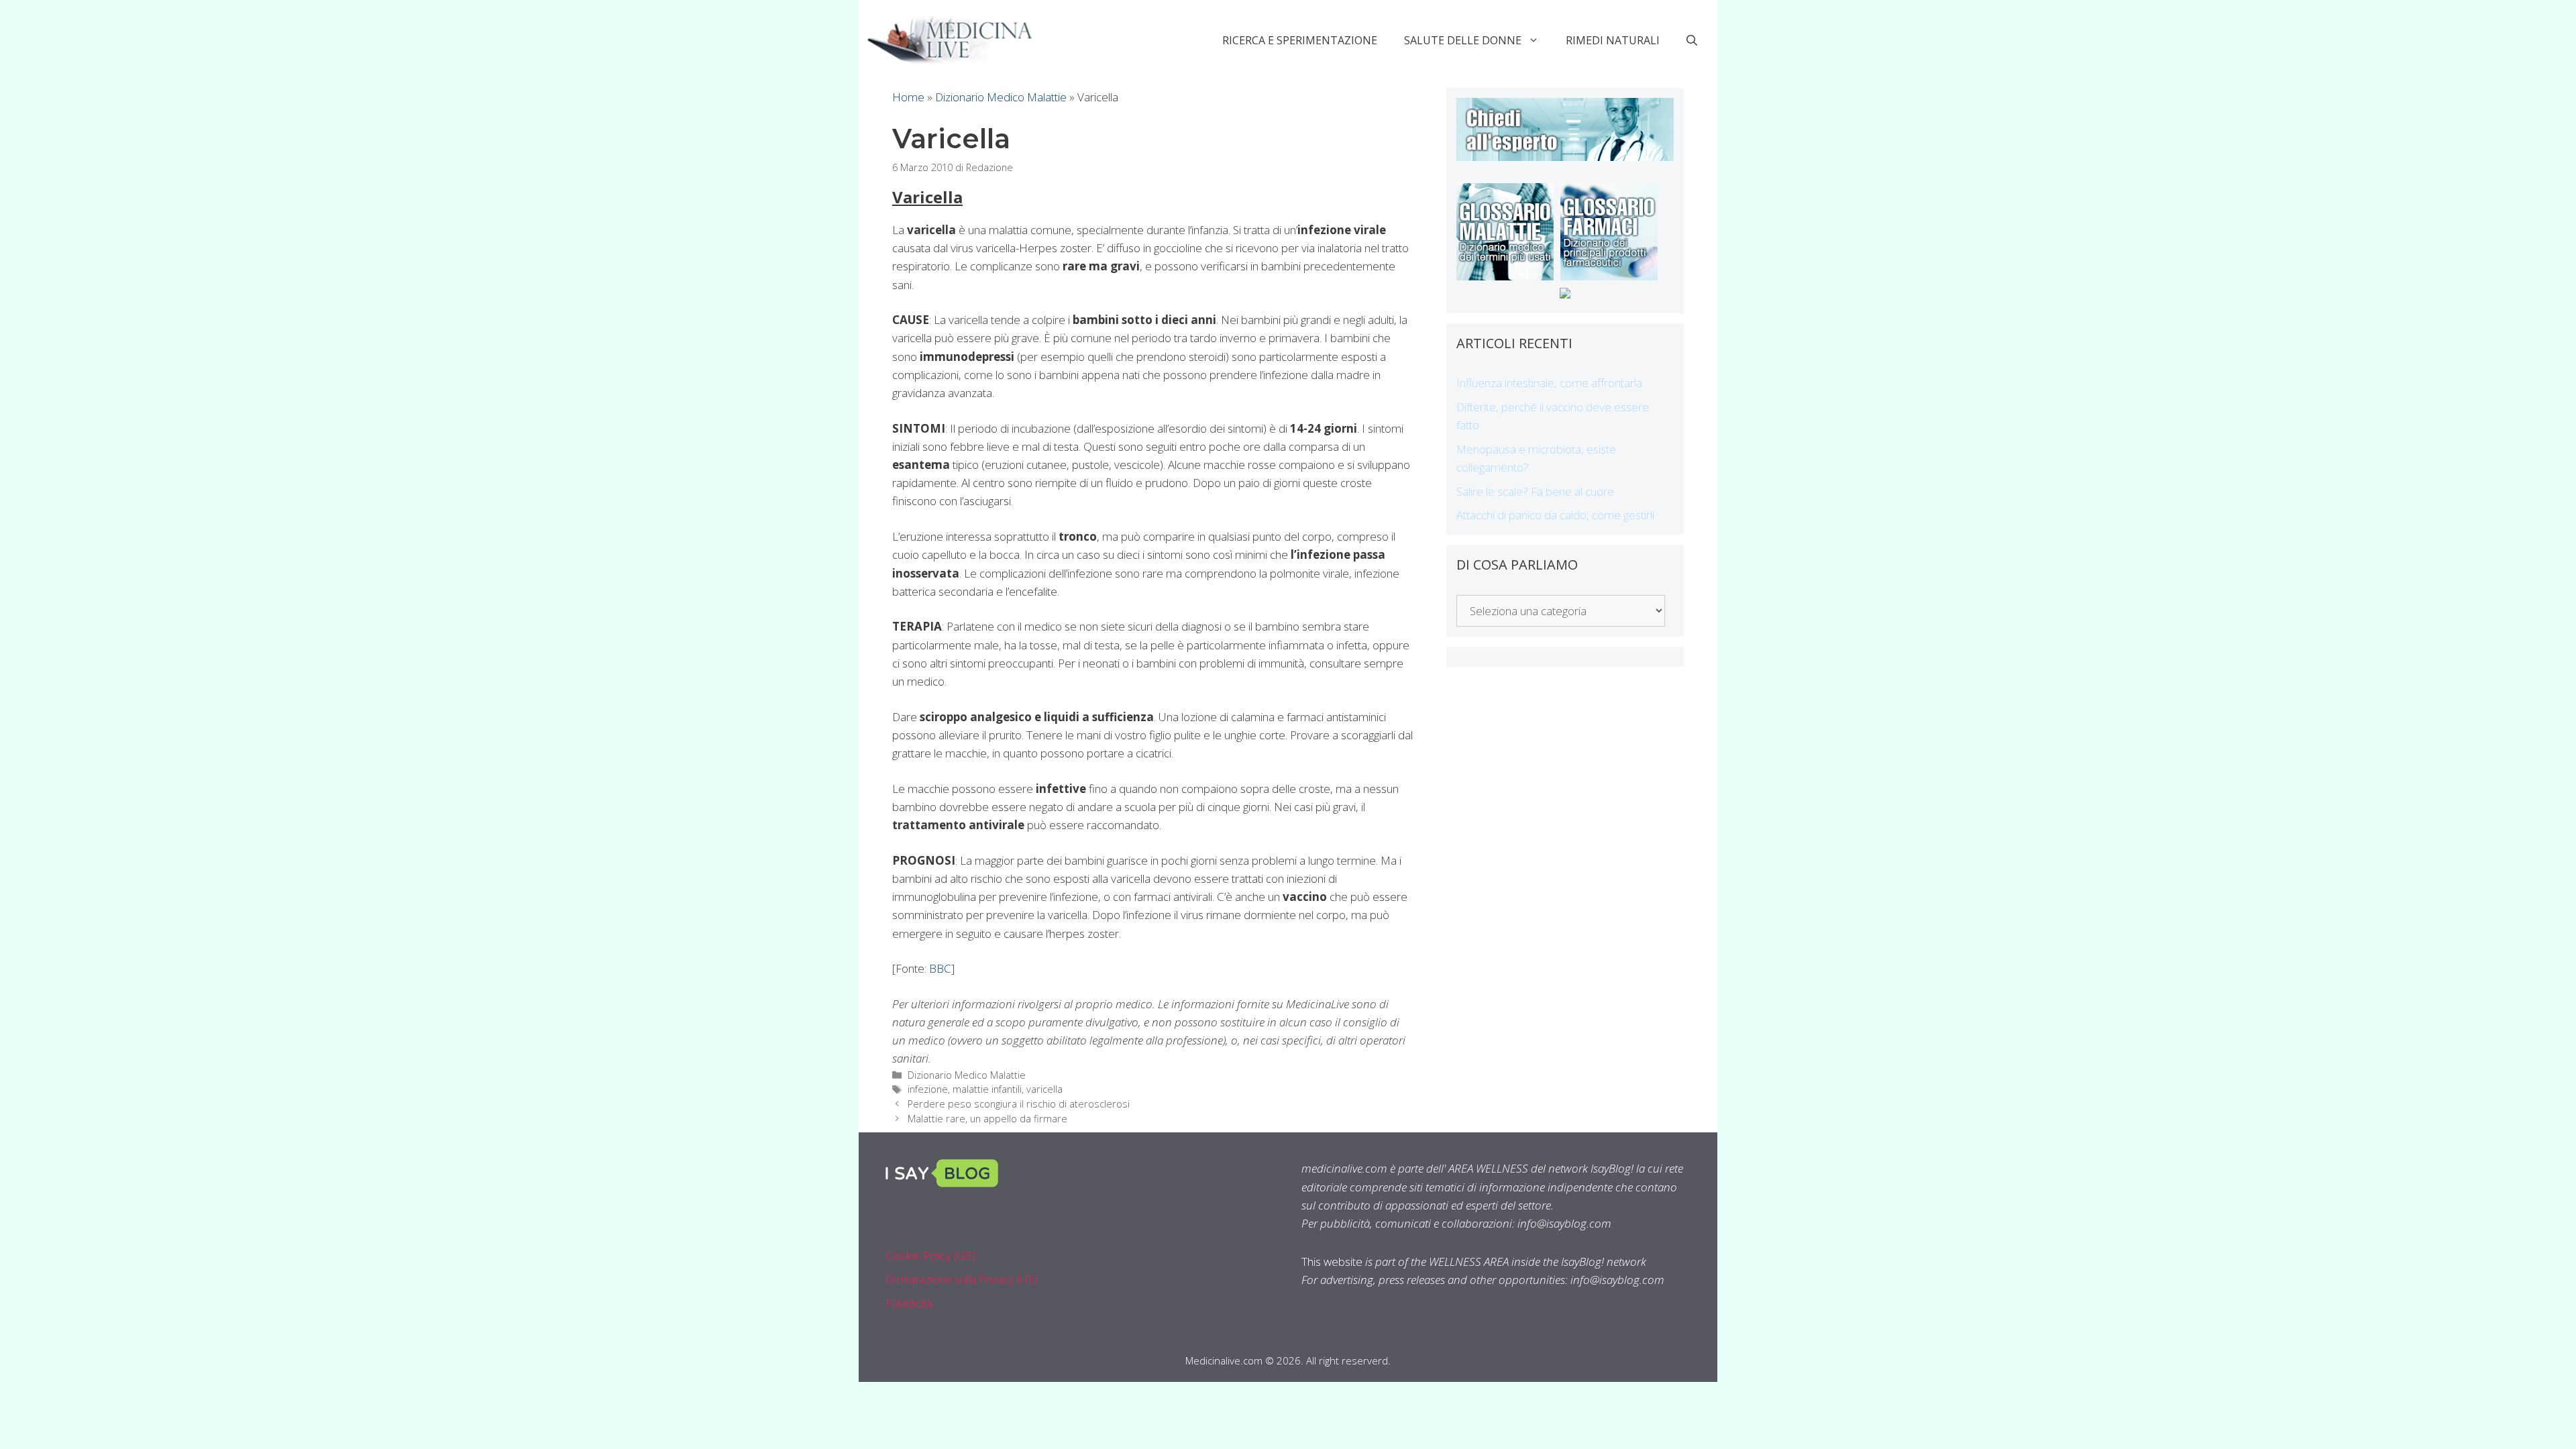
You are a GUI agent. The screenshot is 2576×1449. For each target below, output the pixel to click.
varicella (1044, 1089)
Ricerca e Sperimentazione (1300, 40)
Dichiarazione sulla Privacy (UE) (962, 1279)
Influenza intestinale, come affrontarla (1549, 383)
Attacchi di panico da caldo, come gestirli (1555, 515)
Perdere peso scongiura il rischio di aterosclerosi (1019, 1104)
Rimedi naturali (1613, 40)
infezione (928, 1089)
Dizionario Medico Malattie (1001, 97)
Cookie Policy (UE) (930, 1255)
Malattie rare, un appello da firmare (987, 1119)
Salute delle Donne (1463, 40)
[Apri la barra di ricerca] (1692, 40)
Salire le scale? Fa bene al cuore (1535, 491)
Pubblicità (909, 1303)
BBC (940, 968)
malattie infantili (987, 1089)
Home (908, 97)
